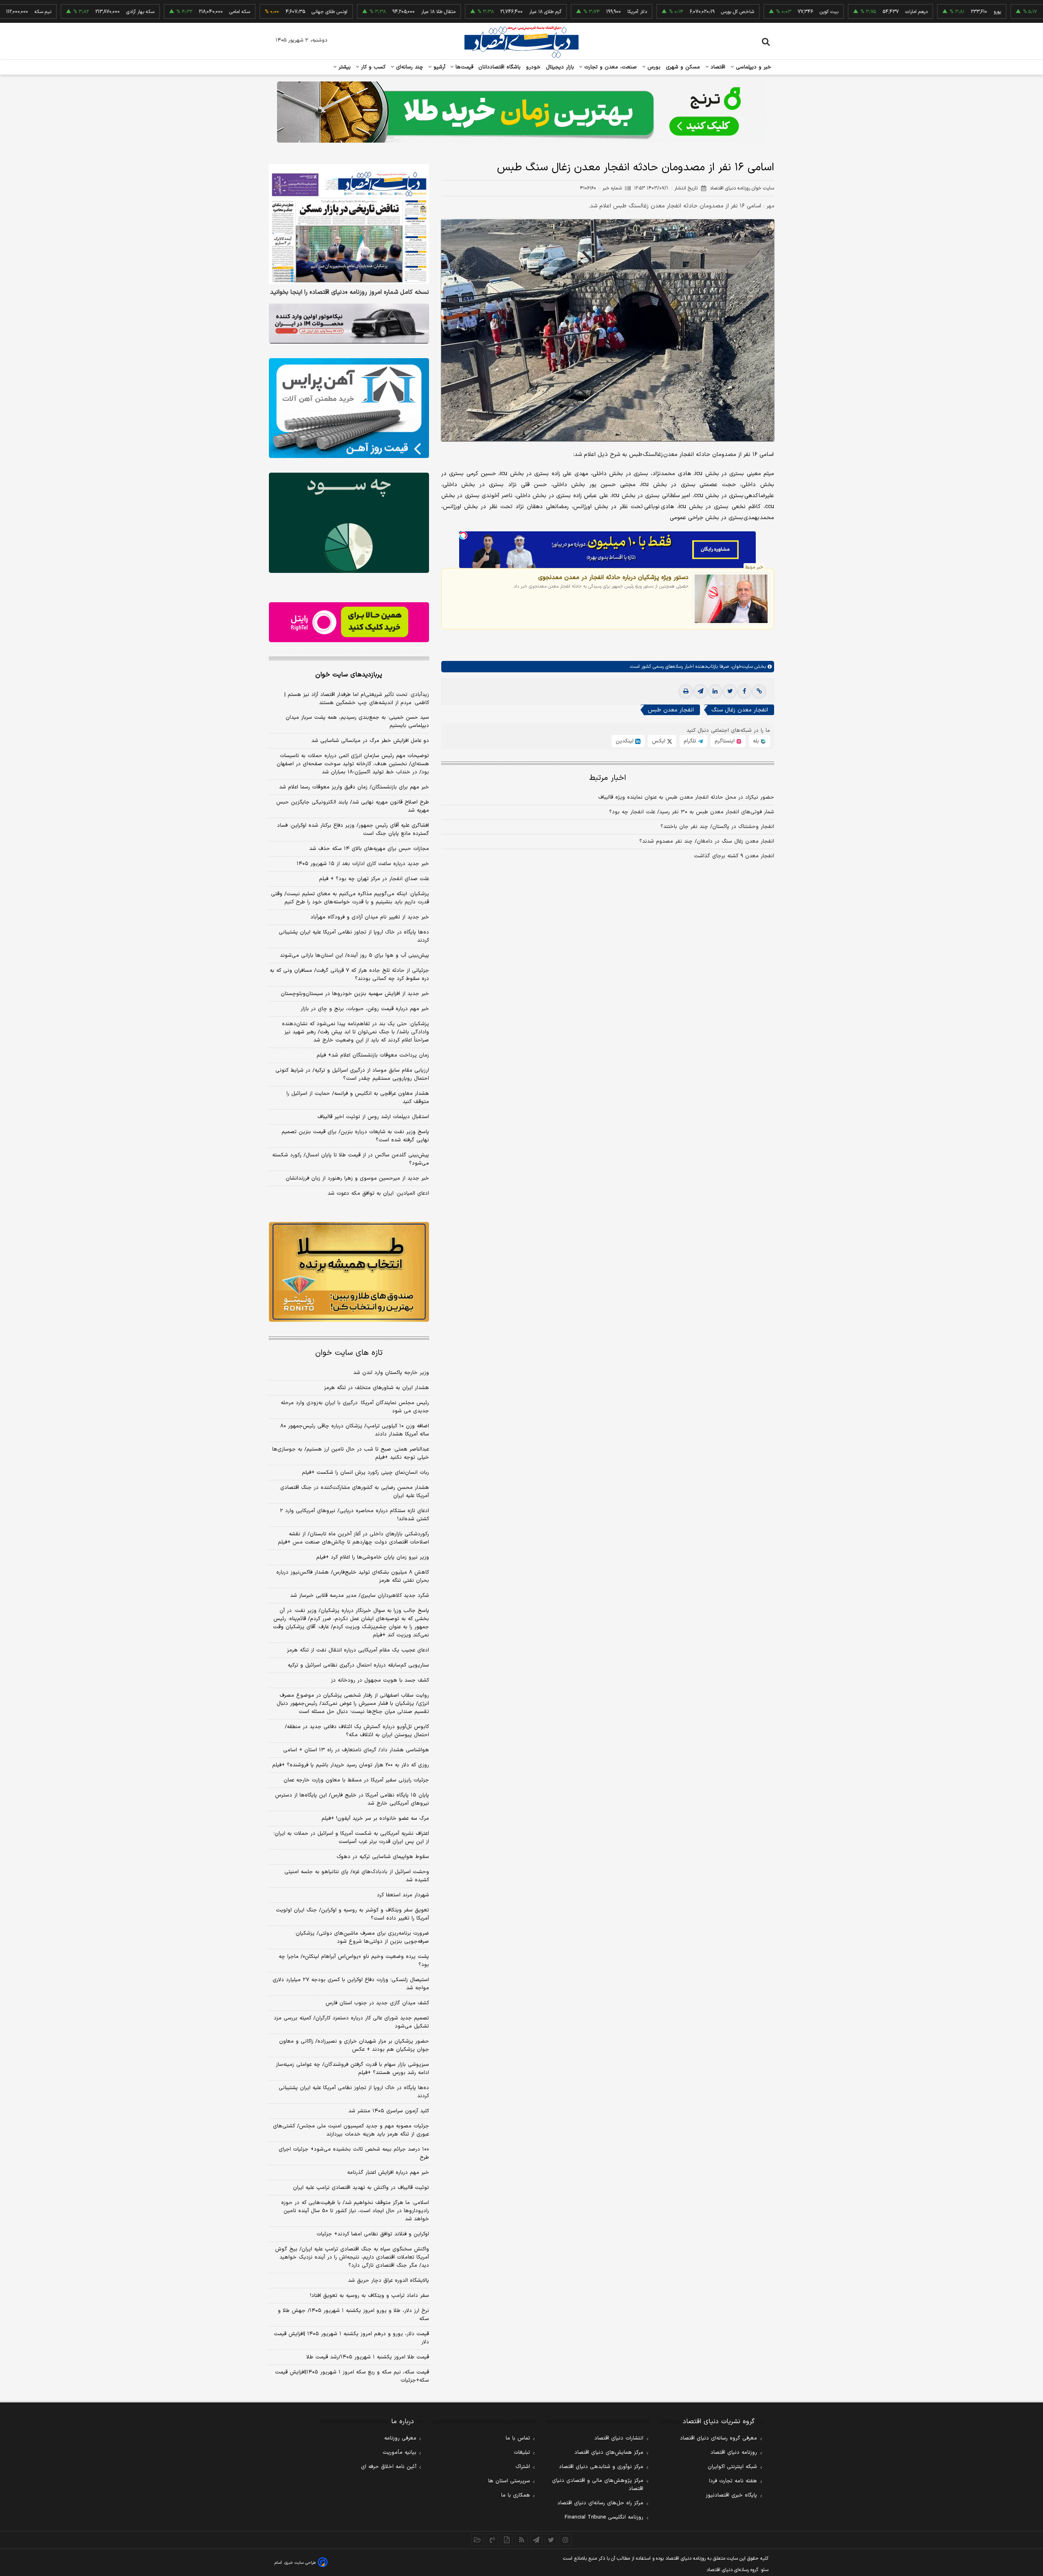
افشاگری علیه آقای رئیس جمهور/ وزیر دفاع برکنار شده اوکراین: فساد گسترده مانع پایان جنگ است (353, 830)
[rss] (521, 2540)
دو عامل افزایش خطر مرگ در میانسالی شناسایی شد (370, 741)
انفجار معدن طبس (671, 710)
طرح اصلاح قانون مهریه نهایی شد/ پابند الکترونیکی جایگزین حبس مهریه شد (353, 806)
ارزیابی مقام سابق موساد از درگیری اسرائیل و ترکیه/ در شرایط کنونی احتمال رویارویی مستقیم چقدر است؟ (352, 1074)
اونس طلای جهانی (251, 12)
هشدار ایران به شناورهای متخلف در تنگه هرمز (376, 1388)
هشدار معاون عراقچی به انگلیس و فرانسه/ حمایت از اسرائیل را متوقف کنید (358, 1098)
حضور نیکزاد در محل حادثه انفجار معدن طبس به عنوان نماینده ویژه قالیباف (686, 798)
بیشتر (344, 67)
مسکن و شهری (683, 67)
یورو (919, 12)
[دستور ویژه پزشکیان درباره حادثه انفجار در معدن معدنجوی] (731, 599)
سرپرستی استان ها (509, 2481)
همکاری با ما (516, 2495)
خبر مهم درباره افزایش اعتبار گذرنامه (388, 2173)
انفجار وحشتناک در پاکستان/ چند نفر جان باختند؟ (717, 827)
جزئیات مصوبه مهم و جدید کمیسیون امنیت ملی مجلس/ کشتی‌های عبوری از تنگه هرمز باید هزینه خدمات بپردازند (351, 2130)
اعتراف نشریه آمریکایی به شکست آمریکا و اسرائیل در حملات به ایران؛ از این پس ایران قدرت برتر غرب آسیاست (351, 1838)
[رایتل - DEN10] (349, 622)
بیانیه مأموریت (399, 2453)
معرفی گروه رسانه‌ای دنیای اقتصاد (718, 2438)
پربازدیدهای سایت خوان (349, 675)
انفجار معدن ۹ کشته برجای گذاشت (734, 856)
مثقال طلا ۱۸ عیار (360, 12)
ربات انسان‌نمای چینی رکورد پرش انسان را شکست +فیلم (365, 1473)
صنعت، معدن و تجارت (610, 67)
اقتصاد (717, 67)
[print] (686, 692)
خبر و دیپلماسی (753, 67)
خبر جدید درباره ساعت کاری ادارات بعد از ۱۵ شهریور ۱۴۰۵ (363, 864)
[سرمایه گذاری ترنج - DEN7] (521, 112)
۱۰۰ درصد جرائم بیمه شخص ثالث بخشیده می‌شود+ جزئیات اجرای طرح (354, 2153)
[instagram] (566, 2540)
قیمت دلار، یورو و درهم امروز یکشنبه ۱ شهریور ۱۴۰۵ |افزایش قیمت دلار (351, 2338)
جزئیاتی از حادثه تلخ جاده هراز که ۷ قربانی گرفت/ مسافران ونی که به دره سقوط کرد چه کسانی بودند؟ (349, 975)
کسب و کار (372, 67)
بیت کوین (750, 12)
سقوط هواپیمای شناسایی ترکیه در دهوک (383, 1857)
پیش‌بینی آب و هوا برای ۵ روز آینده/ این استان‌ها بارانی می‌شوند (354, 956)
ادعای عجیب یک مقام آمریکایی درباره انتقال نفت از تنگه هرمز (358, 1650)
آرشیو (438, 67)
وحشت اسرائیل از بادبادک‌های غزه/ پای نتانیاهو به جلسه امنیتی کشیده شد (357, 1876)
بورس (653, 67)
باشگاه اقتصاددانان (500, 67)
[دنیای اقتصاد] (521, 42)
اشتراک (523, 2467)
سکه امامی (161, 12)
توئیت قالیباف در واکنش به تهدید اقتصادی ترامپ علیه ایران (361, 2188)
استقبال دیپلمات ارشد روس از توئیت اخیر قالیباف (373, 1117)
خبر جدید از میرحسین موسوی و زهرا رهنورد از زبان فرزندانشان (357, 1178)
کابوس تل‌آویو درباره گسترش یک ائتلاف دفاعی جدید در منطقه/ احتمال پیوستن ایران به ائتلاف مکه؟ (357, 1731)
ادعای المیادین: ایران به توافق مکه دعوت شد (378, 1193)
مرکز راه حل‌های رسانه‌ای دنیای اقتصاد (600, 2503)
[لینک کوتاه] (759, 692)
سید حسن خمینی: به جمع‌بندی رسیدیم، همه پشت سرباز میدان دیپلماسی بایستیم (357, 722)
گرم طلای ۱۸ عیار (467, 12)
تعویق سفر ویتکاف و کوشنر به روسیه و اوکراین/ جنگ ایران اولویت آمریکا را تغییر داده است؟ (352, 1914)
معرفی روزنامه (400, 2438)
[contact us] (492, 2540)
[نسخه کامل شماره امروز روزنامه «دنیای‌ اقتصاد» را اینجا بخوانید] (349, 224)
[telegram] (700, 692)
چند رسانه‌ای (409, 67)
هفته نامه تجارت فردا (733, 2481)
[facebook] (744, 692)
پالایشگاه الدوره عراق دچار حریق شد (388, 2281)
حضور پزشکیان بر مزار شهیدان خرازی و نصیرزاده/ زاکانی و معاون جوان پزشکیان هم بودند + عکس (354, 2045)
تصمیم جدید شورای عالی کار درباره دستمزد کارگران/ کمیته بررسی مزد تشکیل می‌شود (351, 2022)
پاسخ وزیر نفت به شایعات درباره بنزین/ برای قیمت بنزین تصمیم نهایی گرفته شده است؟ (355, 1136)
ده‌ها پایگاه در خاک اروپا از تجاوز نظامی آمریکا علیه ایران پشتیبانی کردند (354, 936)
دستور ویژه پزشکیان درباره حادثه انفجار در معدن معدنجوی (613, 577)
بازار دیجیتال (560, 67)
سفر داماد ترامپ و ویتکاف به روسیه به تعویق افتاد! (370, 2296)
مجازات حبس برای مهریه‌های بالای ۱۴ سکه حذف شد (369, 849)
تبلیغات (522, 2453)
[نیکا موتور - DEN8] (349, 324)
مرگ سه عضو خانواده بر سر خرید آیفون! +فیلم (375, 1819)
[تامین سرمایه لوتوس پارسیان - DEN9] (349, 523)
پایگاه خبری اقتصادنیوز (731, 2495)
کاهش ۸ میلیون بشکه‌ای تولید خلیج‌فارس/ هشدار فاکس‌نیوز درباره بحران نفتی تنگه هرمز (353, 1576)
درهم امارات (838, 12)
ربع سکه (1000, 12)
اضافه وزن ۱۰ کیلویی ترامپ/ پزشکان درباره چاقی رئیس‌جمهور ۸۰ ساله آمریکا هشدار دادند (355, 1430)
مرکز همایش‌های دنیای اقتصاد (609, 2453)
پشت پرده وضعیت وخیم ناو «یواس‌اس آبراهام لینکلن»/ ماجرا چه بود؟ (354, 1961)
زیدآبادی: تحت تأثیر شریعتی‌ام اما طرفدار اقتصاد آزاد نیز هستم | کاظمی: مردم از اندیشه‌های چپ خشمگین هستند (357, 699)
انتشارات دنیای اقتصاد (619, 2438)
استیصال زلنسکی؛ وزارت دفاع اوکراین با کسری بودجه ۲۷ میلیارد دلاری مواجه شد (351, 1984)
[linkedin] (715, 692)
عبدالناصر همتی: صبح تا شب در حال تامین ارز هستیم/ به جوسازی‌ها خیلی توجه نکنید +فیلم (351, 1453)
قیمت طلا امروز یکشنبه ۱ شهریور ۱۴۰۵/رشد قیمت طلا (368, 2357)
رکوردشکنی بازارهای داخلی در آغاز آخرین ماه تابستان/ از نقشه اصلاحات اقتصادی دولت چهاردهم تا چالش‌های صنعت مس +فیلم (353, 1538)
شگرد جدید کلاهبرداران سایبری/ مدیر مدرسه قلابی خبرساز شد (360, 1596)
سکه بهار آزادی (62, 12)
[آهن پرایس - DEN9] (349, 408)
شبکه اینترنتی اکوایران (732, 2467)
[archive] (477, 2540)
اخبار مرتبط (608, 778)
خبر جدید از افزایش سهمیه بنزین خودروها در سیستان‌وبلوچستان (355, 994)
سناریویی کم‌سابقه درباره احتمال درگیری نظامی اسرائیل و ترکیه (358, 1665)
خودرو (534, 67)
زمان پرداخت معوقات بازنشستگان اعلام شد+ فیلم (373, 1055)
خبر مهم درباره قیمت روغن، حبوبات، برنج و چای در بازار (365, 1009)
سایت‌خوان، (741, 667)
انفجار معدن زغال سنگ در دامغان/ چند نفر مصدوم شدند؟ (707, 842)
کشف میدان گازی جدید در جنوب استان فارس (377, 2003)
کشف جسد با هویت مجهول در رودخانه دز (380, 1680)
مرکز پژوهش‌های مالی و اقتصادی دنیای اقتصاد (598, 2485)
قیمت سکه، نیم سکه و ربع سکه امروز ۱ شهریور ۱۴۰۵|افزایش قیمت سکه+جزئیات (352, 2376)
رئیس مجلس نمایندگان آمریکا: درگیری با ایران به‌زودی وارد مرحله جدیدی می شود (355, 1407)
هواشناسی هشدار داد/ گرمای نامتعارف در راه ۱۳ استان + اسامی (356, 1750)
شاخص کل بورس (659, 12)
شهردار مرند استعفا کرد (403, 1895)
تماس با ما (518, 2438)
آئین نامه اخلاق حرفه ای (389, 2467)
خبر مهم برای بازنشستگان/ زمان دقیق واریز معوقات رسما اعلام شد (354, 787)
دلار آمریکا (559, 12)
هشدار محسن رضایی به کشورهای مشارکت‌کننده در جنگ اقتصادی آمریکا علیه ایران (355, 1492)
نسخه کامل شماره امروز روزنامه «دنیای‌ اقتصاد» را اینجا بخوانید (350, 293)
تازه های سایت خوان (349, 1353)
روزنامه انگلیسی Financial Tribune (604, 2517)
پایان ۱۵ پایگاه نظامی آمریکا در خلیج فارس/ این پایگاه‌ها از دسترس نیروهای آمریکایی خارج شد (352, 1799)
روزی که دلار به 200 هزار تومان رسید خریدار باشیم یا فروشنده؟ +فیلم (351, 1765)
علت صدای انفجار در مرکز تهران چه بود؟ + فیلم (374, 879)
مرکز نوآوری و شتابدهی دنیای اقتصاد (601, 2467)
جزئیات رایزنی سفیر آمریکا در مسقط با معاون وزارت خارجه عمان (356, 1780)
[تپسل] (463, 535)
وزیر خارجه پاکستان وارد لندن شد (391, 1373)
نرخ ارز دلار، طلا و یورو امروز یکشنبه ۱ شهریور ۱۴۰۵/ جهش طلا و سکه (353, 2315)
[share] (507, 2540)
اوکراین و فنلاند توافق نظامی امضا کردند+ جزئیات (373, 2234)
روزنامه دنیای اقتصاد (734, 2453)
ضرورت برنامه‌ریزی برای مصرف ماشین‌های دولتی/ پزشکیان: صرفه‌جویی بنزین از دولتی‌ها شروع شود (362, 1938)
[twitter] (730, 692)
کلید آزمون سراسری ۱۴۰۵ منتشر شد (389, 2111)
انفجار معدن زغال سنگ (740, 710)
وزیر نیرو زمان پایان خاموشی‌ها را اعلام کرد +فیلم (373, 1557)
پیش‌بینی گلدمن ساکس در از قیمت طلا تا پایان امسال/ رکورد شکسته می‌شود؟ (351, 1159)
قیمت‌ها (463, 67)
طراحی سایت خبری (300, 2563)
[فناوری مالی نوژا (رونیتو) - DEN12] (349, 1272)
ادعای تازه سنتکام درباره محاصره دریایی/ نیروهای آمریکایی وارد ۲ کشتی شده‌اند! (354, 1515)
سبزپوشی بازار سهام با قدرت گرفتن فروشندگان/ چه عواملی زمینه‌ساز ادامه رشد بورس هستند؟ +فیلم (352, 2069)
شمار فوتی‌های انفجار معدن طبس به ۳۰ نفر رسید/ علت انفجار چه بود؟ (692, 812)
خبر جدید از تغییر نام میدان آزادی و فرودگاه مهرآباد (370, 917)
